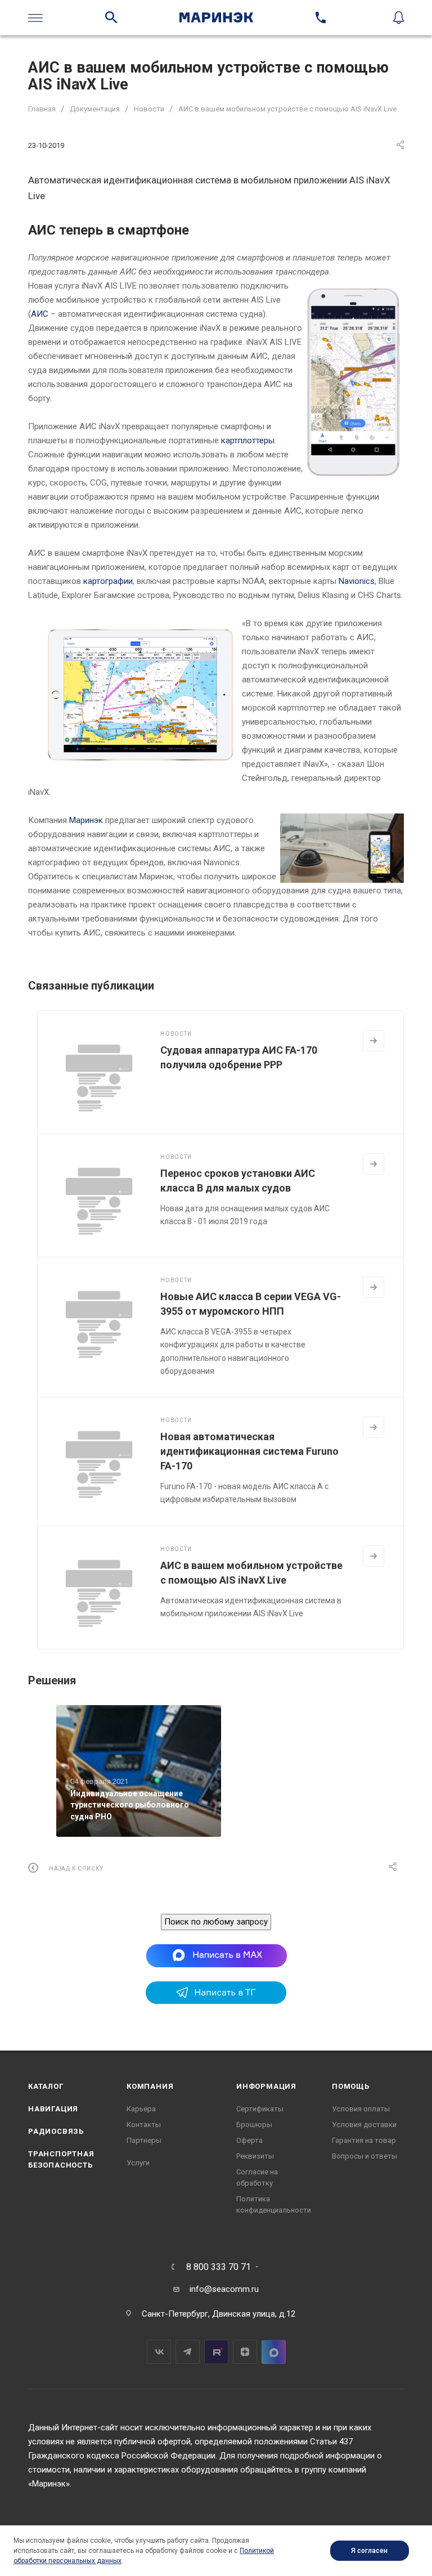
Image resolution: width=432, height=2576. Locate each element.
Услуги (138, 2163)
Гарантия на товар (364, 2140)
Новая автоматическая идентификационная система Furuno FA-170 (249, 1451)
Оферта (249, 2140)
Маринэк (86, 820)
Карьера (141, 2109)
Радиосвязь (56, 2131)
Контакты (144, 2125)
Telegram (188, 2352)
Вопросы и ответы (364, 2156)
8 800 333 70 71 (219, 2267)
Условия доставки (364, 2125)
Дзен (245, 2352)
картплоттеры (248, 440)
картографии (108, 581)
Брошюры (254, 2125)
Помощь (351, 2086)
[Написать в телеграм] (216, 2001)
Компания (150, 2086)
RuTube (216, 2352)
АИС (40, 314)
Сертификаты (260, 2109)
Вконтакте (159, 2352)
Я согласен (369, 2551)
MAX (274, 2352)
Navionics (357, 581)
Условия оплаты (361, 2109)
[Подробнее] (373, 1041)
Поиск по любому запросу (216, 1922)
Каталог (46, 2086)
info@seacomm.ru (224, 2289)
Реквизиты (255, 2156)
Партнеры (144, 2140)
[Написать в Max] (216, 1955)
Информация (266, 2086)
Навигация (53, 2109)
